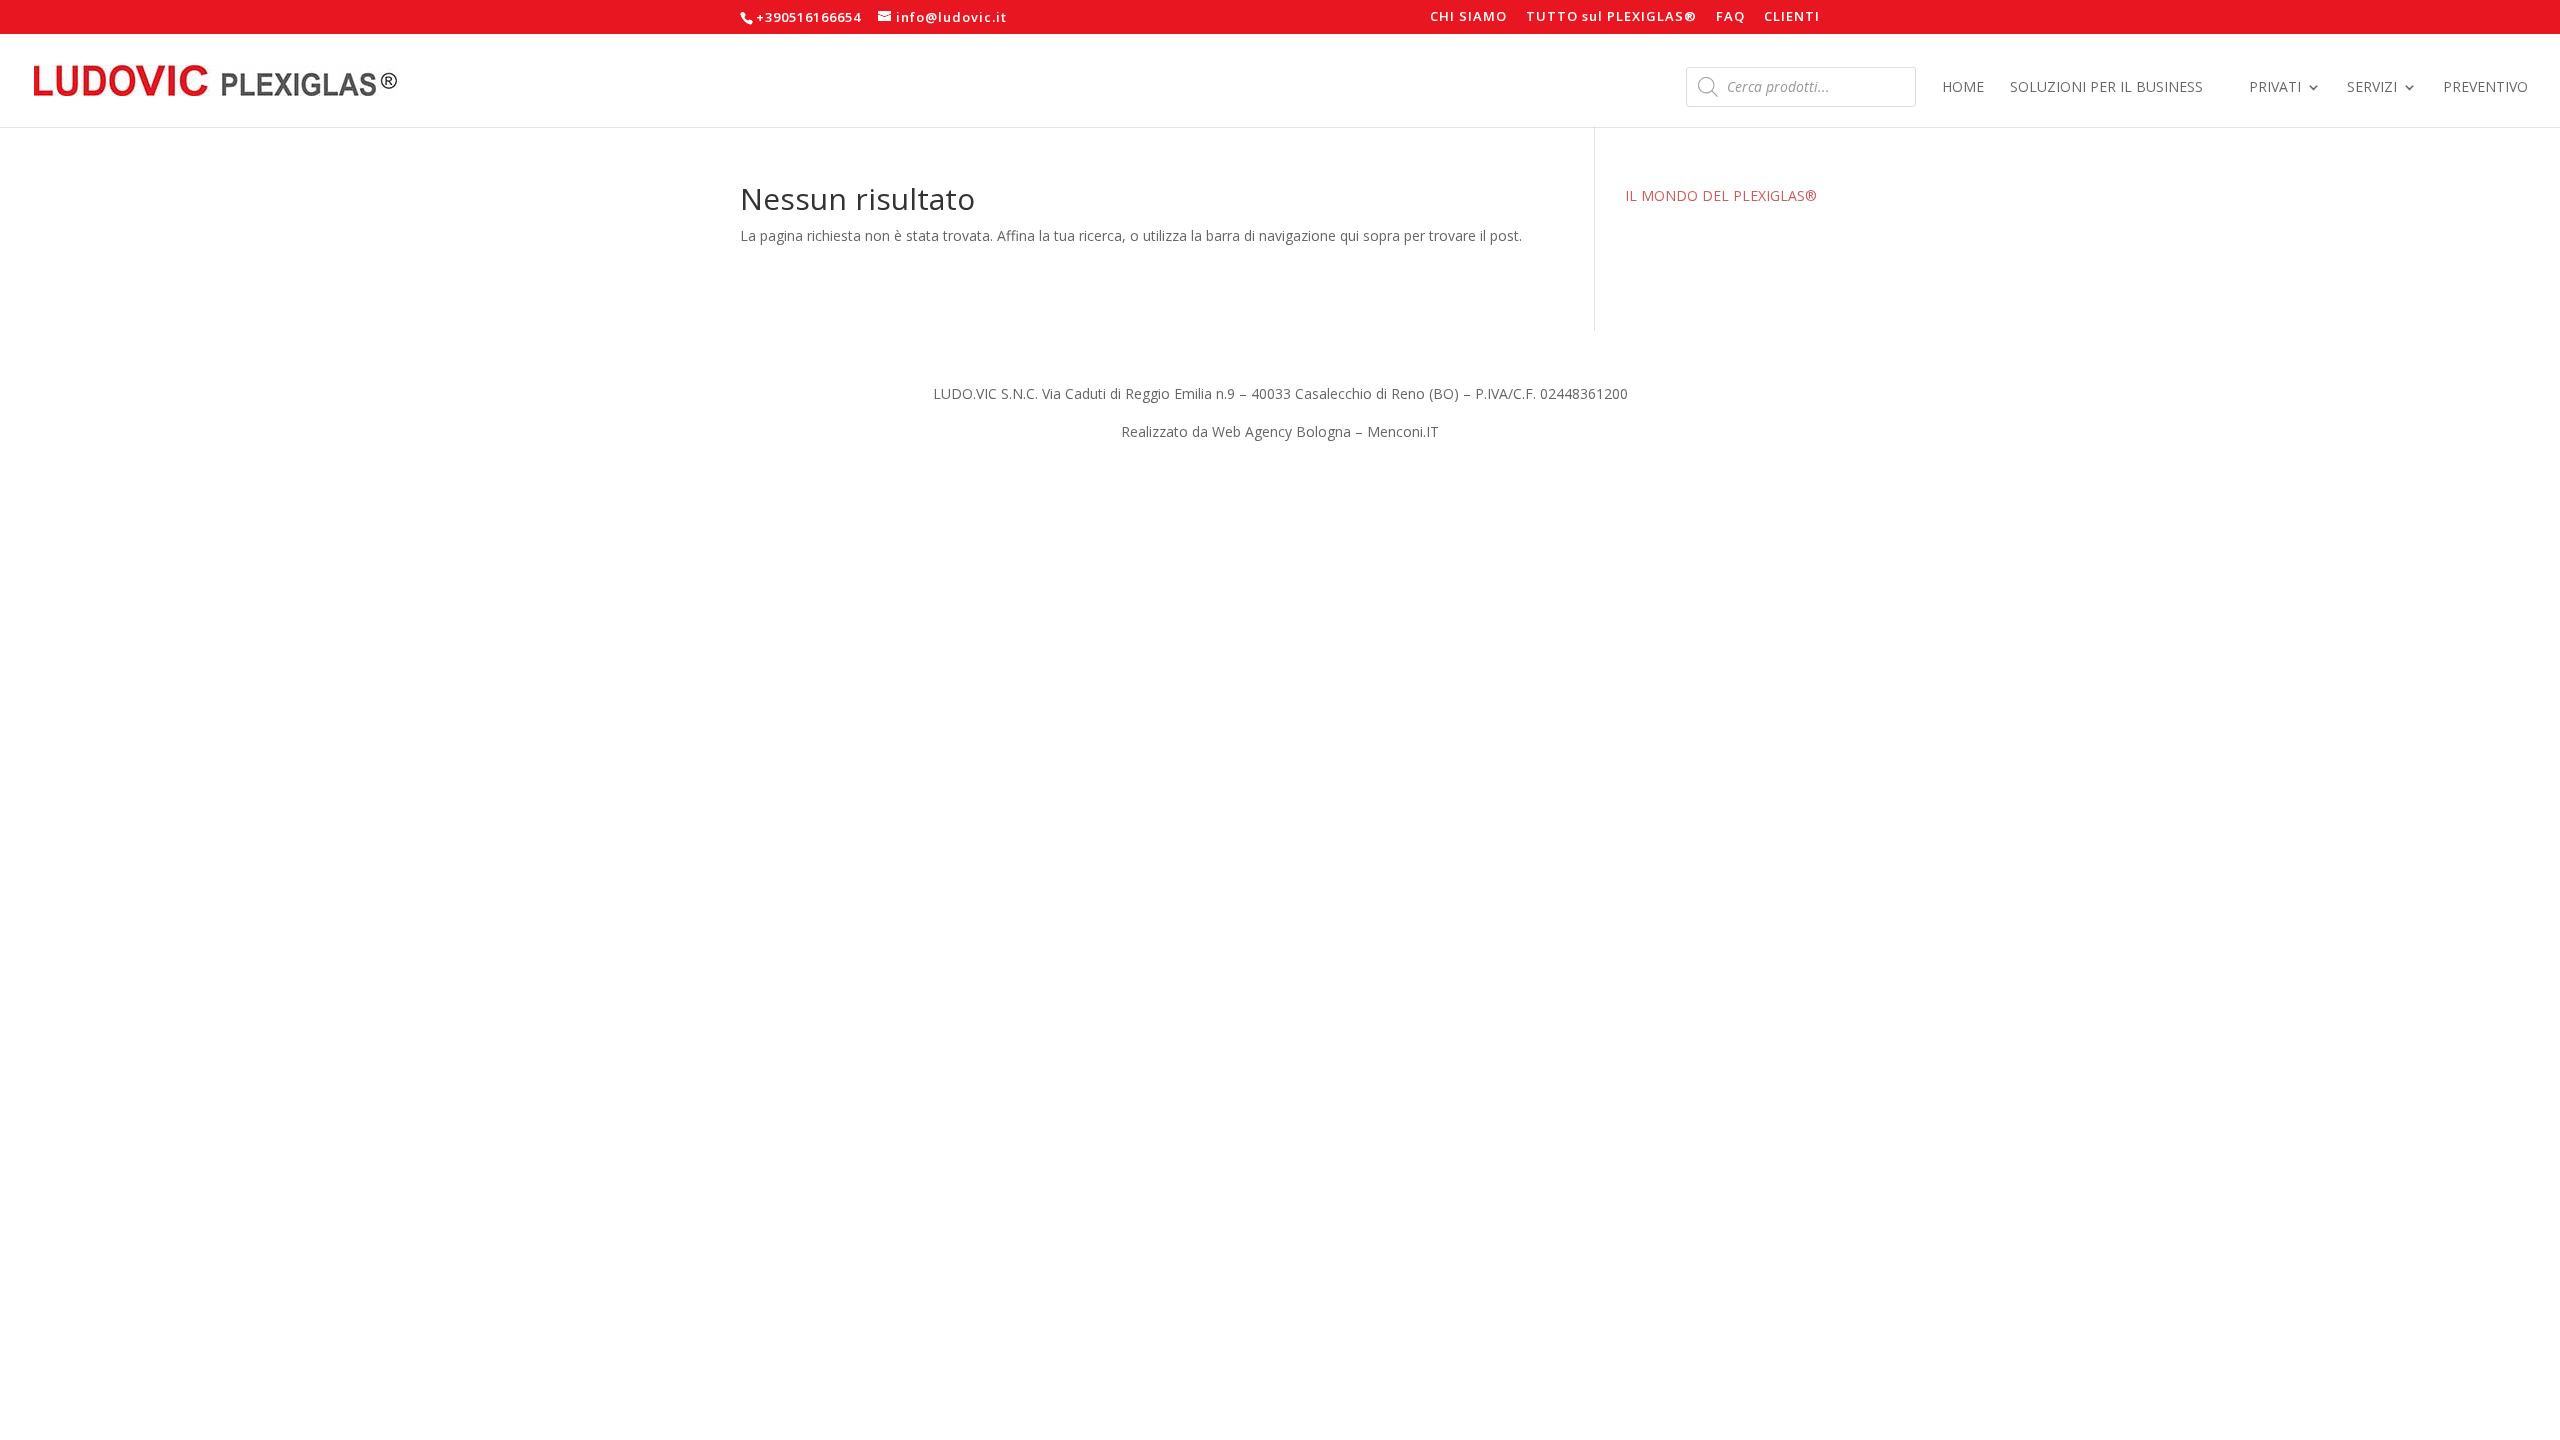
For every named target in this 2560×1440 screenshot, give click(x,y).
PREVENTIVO (2485, 88)
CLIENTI (1792, 17)
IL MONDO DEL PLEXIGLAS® (1721, 195)
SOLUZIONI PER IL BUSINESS (2106, 88)
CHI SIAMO (1468, 17)
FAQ (1730, 17)
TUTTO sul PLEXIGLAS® (1611, 17)
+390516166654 (808, 17)
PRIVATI (2275, 88)
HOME (1963, 88)
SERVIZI (2372, 88)
